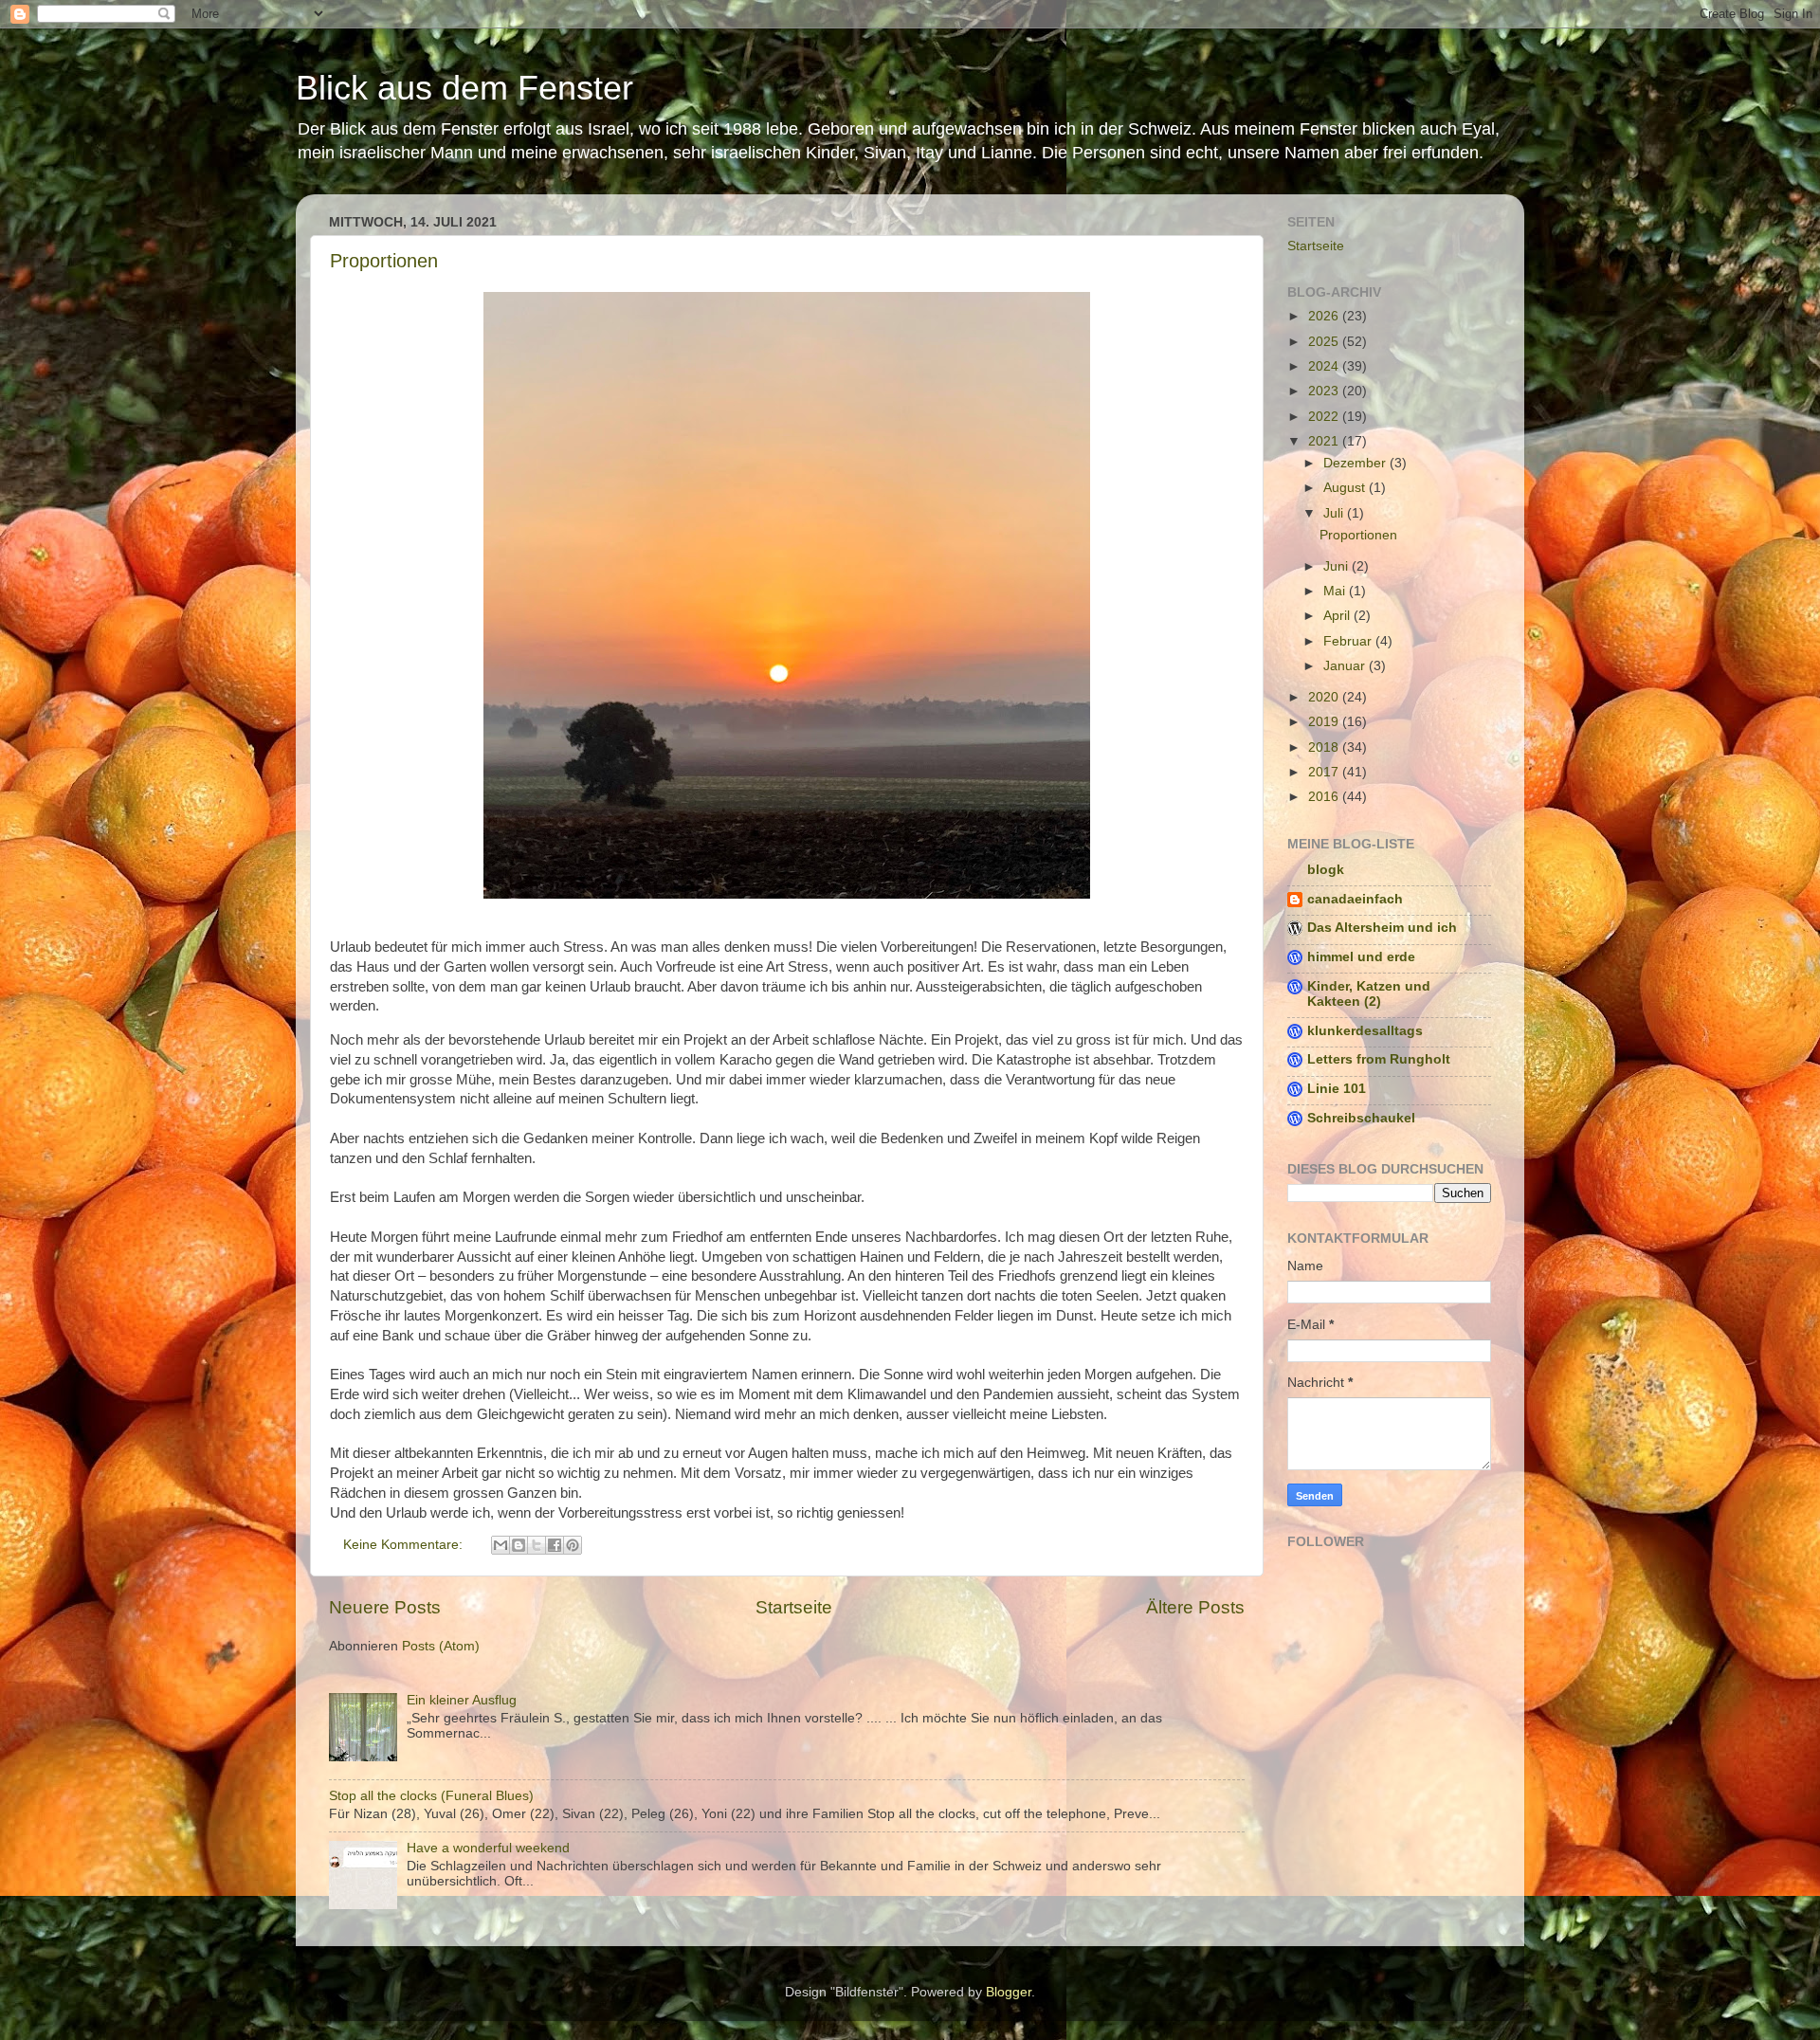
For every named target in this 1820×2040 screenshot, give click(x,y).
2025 (1325, 342)
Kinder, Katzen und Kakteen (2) (1369, 994)
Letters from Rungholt (1379, 1059)
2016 (1325, 797)
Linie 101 (1337, 1089)
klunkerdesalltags (1365, 1031)
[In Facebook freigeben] (555, 1545)
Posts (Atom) (441, 1646)
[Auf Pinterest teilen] (573, 1545)
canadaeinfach (1355, 899)
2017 (1325, 772)
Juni (1338, 566)
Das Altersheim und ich (1382, 928)
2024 (1325, 366)
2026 (1325, 316)
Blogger (1009, 1992)
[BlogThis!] (519, 1545)
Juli (1335, 513)
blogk (1326, 870)
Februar (1349, 641)
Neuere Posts (385, 1607)
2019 (1325, 722)
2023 (1325, 391)
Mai (1336, 591)
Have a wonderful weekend (488, 1848)
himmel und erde (1361, 957)
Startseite (794, 1607)
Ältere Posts (1195, 1607)
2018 (1325, 747)
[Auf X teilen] (537, 1545)
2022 (1325, 417)
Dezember (1356, 463)
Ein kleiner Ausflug (462, 1700)
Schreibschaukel (1361, 1118)
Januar (1346, 666)
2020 (1325, 697)
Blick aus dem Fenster (464, 88)
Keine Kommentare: (405, 1545)
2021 (1325, 441)
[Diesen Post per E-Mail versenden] (500, 1545)
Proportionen (384, 261)
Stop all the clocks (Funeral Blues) (431, 1796)
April (1338, 616)
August (1346, 488)
